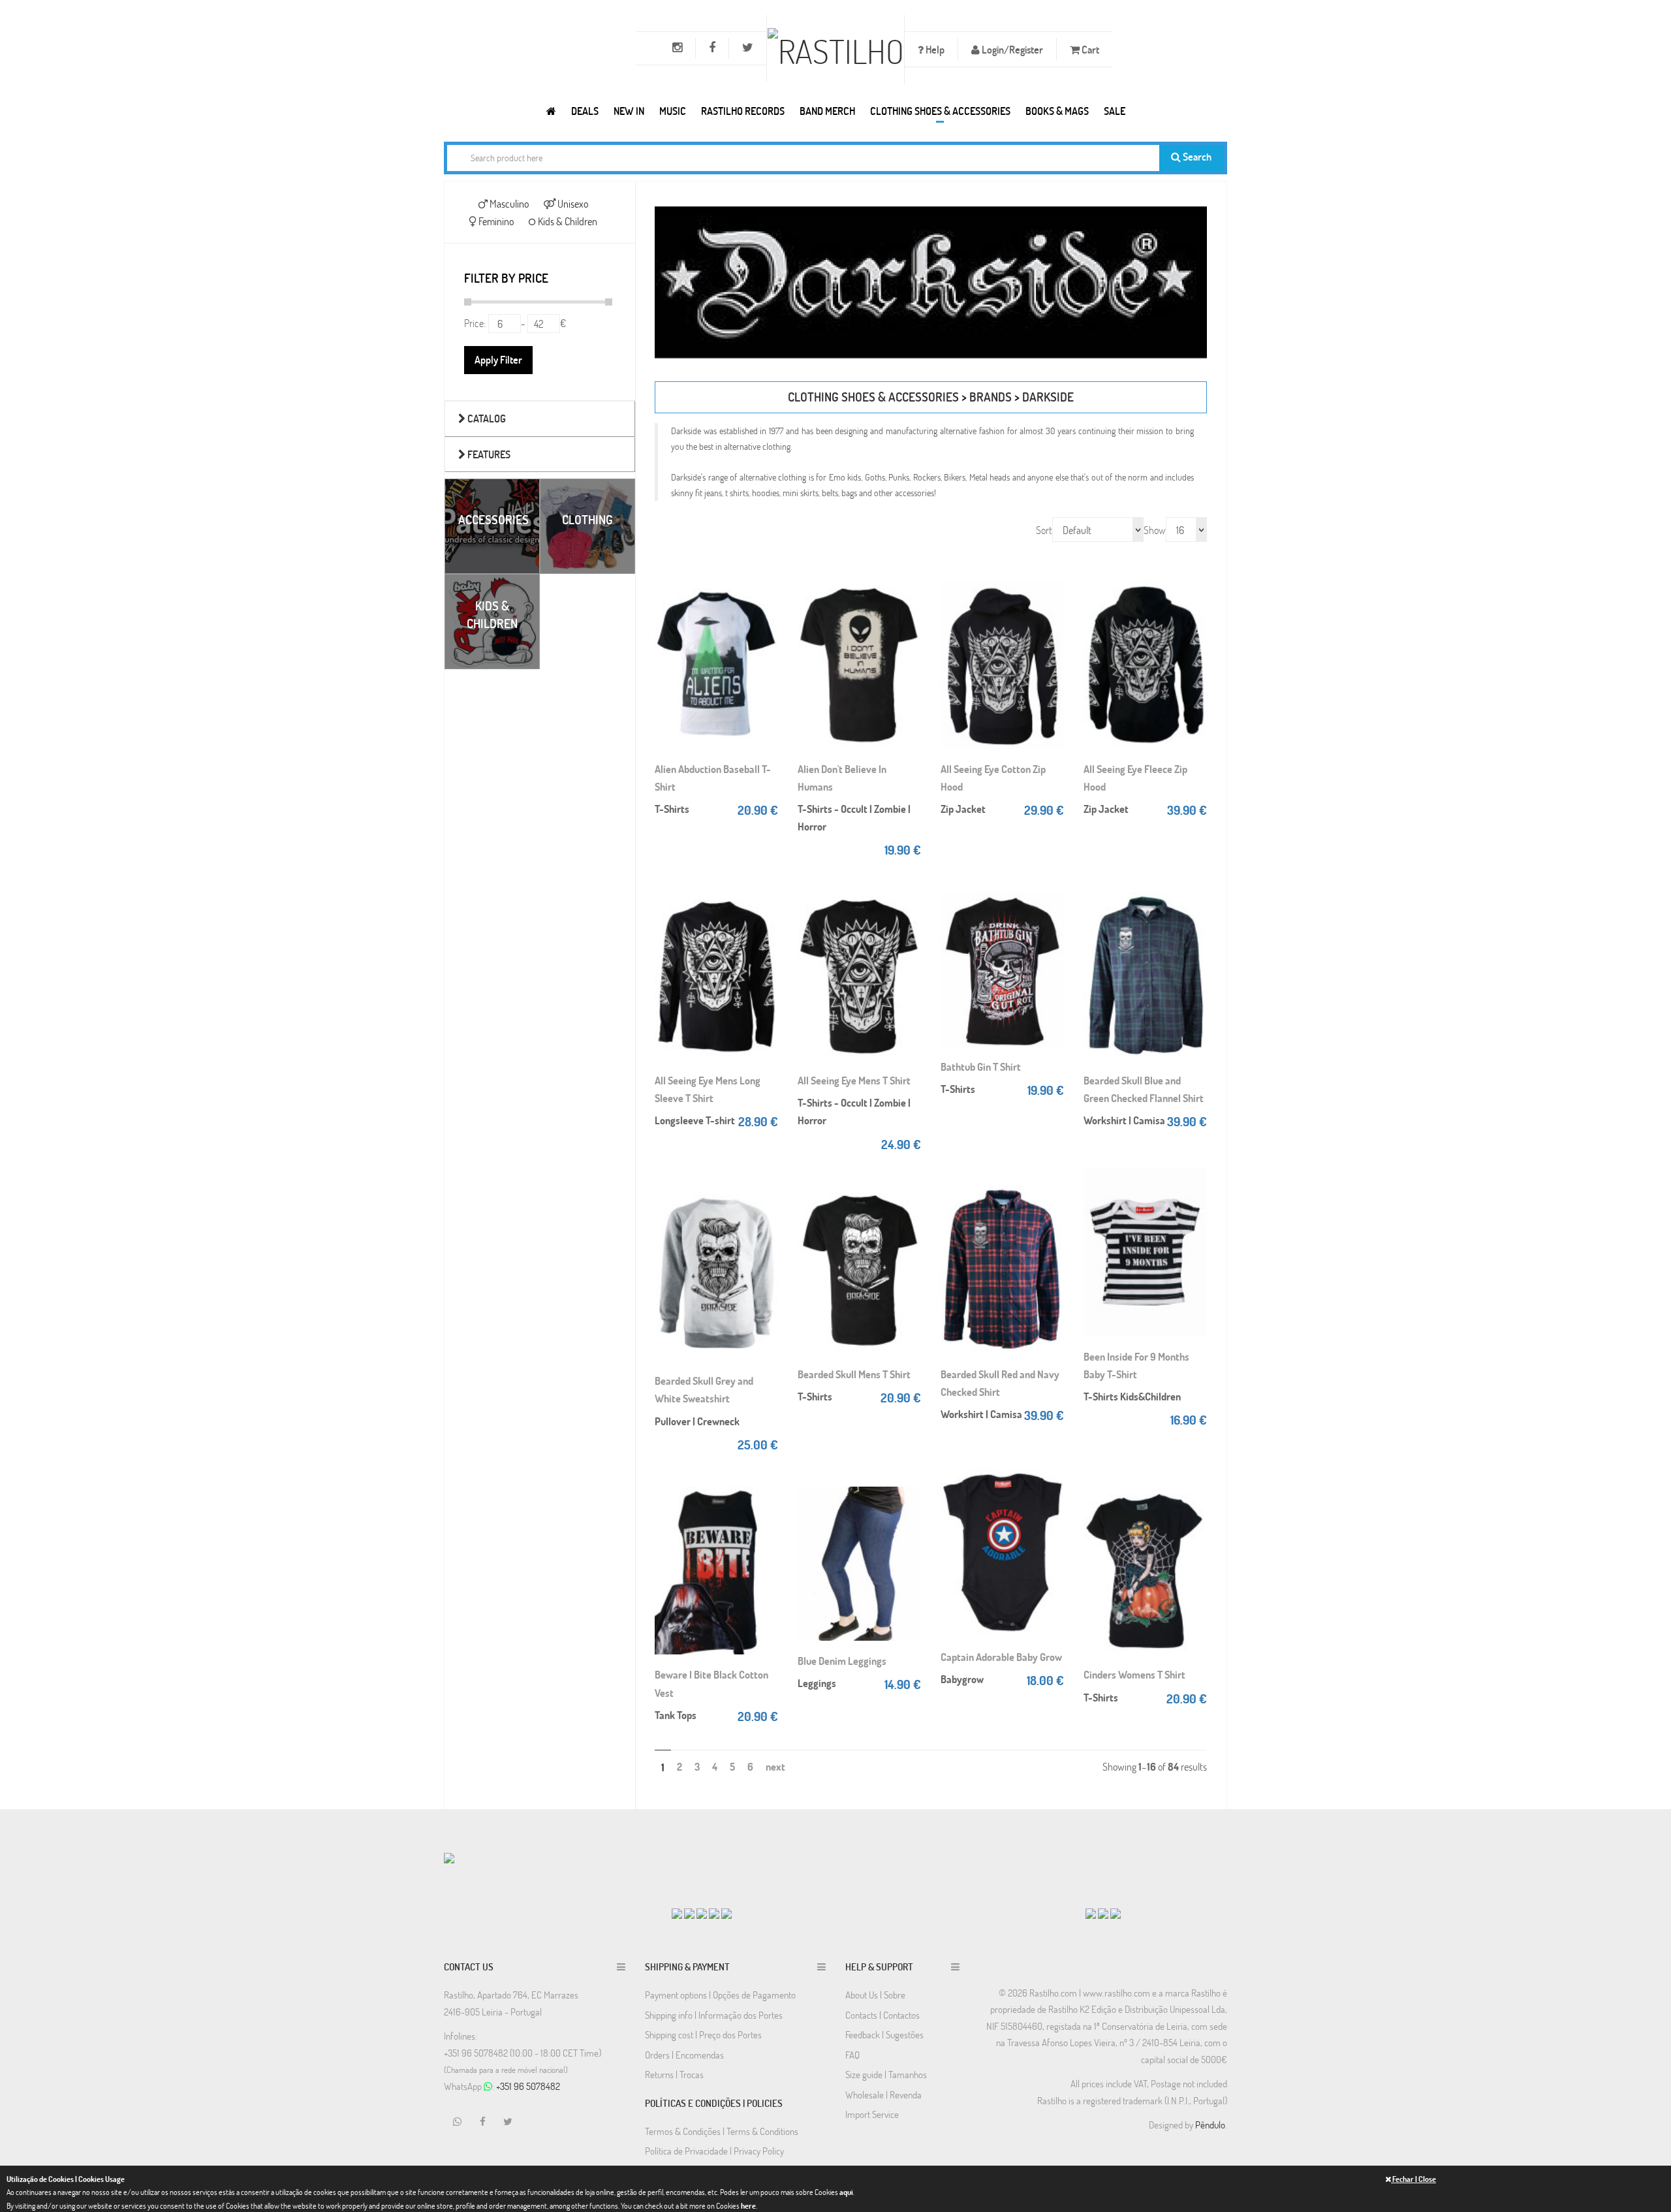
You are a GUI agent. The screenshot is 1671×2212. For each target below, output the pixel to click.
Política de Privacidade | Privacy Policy (714, 2151)
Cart (1089, 49)
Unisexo (572, 203)
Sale (1115, 111)
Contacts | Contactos (882, 2015)
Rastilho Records (743, 111)
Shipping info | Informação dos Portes (714, 2015)
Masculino (508, 203)
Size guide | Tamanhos (886, 2074)
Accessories (493, 519)
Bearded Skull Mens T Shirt (854, 1374)
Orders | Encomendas (684, 2055)
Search (1196, 156)
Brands (991, 397)
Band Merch (827, 111)
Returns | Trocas (674, 2074)
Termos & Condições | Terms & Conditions (722, 2131)
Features (488, 454)
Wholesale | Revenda (883, 2094)
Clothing (587, 519)
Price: (475, 323)
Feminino (495, 221)
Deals (585, 111)
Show (1155, 530)
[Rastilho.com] (551, 111)
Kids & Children (567, 221)
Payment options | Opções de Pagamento (720, 1995)
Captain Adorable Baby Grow (1001, 1657)
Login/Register (1011, 49)
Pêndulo (1210, 2125)
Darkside (1048, 397)
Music (673, 111)
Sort (1044, 530)
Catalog (486, 418)
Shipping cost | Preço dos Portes (703, 2034)
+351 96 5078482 (528, 2086)
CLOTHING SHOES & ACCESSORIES (940, 111)
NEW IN (629, 111)
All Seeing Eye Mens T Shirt (854, 1080)
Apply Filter (498, 359)
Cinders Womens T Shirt (1134, 1674)
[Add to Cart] (765, 576)
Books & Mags (1057, 111)
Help (934, 49)
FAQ (852, 2055)
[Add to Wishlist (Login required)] (765, 628)
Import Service (872, 2114)
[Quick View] (765, 602)
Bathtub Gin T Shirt (981, 1066)
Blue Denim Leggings (842, 1661)
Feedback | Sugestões (884, 2034)
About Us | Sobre (875, 1995)
